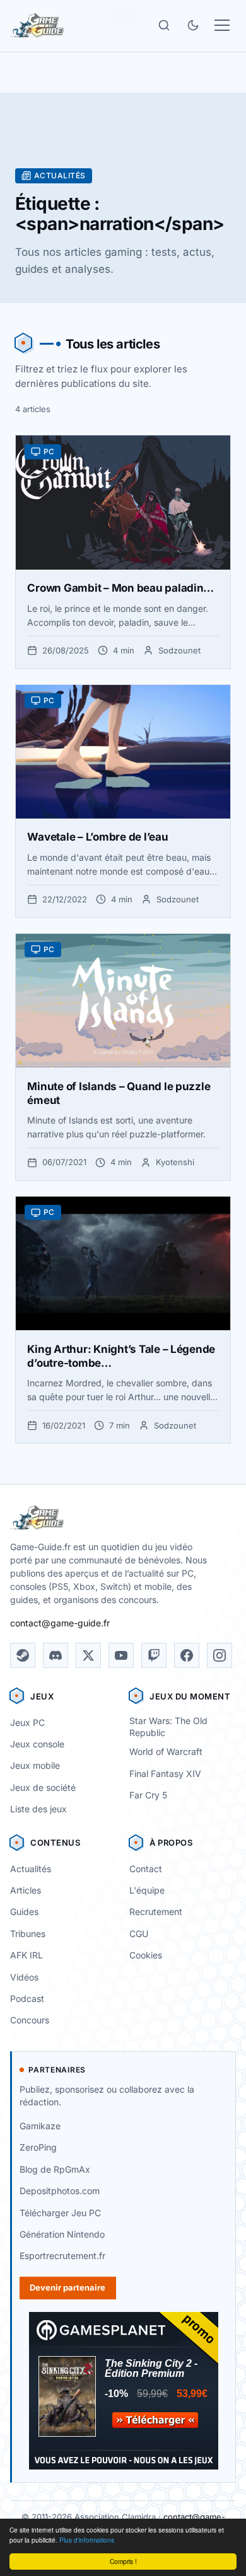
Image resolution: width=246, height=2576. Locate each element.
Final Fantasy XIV (165, 1774)
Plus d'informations (87, 2540)
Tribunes (28, 1934)
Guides (24, 1912)
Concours (30, 2020)
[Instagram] (220, 1655)
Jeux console (37, 1744)
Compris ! (123, 2561)
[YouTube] (121, 1655)
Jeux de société (43, 1787)
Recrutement (156, 1912)
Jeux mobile (35, 1765)
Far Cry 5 (148, 1795)
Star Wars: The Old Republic (168, 1727)
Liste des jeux (38, 1809)
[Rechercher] (164, 25)
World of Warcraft (166, 1751)
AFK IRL (26, 1955)
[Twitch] (154, 1655)
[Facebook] (187, 1655)
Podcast (27, 1998)
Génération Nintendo (62, 2234)
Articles (26, 1890)
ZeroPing (38, 2147)
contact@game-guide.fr (60, 1623)
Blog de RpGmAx (55, 2169)
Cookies (146, 1955)
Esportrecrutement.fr (62, 2256)
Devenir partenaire (67, 2287)
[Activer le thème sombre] (193, 25)
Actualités (31, 1869)
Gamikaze (40, 2126)
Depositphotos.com (60, 2191)
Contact (146, 1869)
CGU (139, 1934)
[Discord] (56, 1655)
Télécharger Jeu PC (60, 2213)
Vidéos (24, 1977)
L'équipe (147, 1890)
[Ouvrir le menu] (222, 25)
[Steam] (23, 1655)
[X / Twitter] (88, 1655)
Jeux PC (27, 1722)
